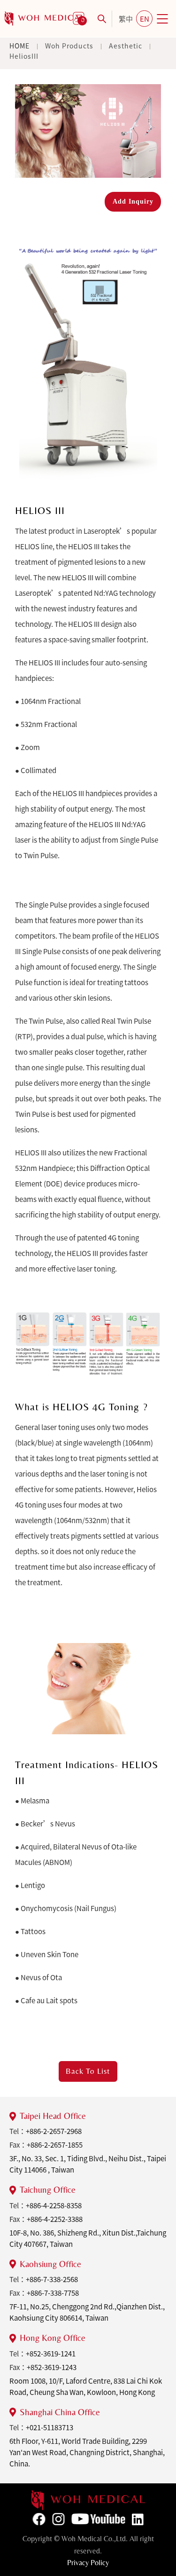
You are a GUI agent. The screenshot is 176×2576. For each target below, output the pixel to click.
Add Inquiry (133, 201)
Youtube (98, 2519)
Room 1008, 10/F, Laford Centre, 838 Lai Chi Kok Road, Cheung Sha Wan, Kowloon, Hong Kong (86, 2386)
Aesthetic (126, 46)
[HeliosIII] (45, 19)
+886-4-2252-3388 (55, 2219)
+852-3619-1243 (52, 2367)
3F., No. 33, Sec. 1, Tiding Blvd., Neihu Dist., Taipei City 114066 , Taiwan (88, 2164)
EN (145, 19)
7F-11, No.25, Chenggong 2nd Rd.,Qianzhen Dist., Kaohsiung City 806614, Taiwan (87, 2312)
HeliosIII (24, 56)
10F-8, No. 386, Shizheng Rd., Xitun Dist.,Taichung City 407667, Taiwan (88, 2238)
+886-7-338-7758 (53, 2293)
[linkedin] (88, 2500)
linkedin (138, 2520)
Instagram (58, 2519)
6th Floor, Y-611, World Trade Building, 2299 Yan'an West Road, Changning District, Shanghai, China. (87, 2452)
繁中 (126, 19)
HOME (19, 46)
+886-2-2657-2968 (54, 2131)
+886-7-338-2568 (52, 2279)
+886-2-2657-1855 (55, 2145)
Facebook (39, 2519)
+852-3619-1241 (51, 2354)
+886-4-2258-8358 (54, 2205)
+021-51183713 (50, 2427)
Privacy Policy (88, 2563)
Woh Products (69, 46)
